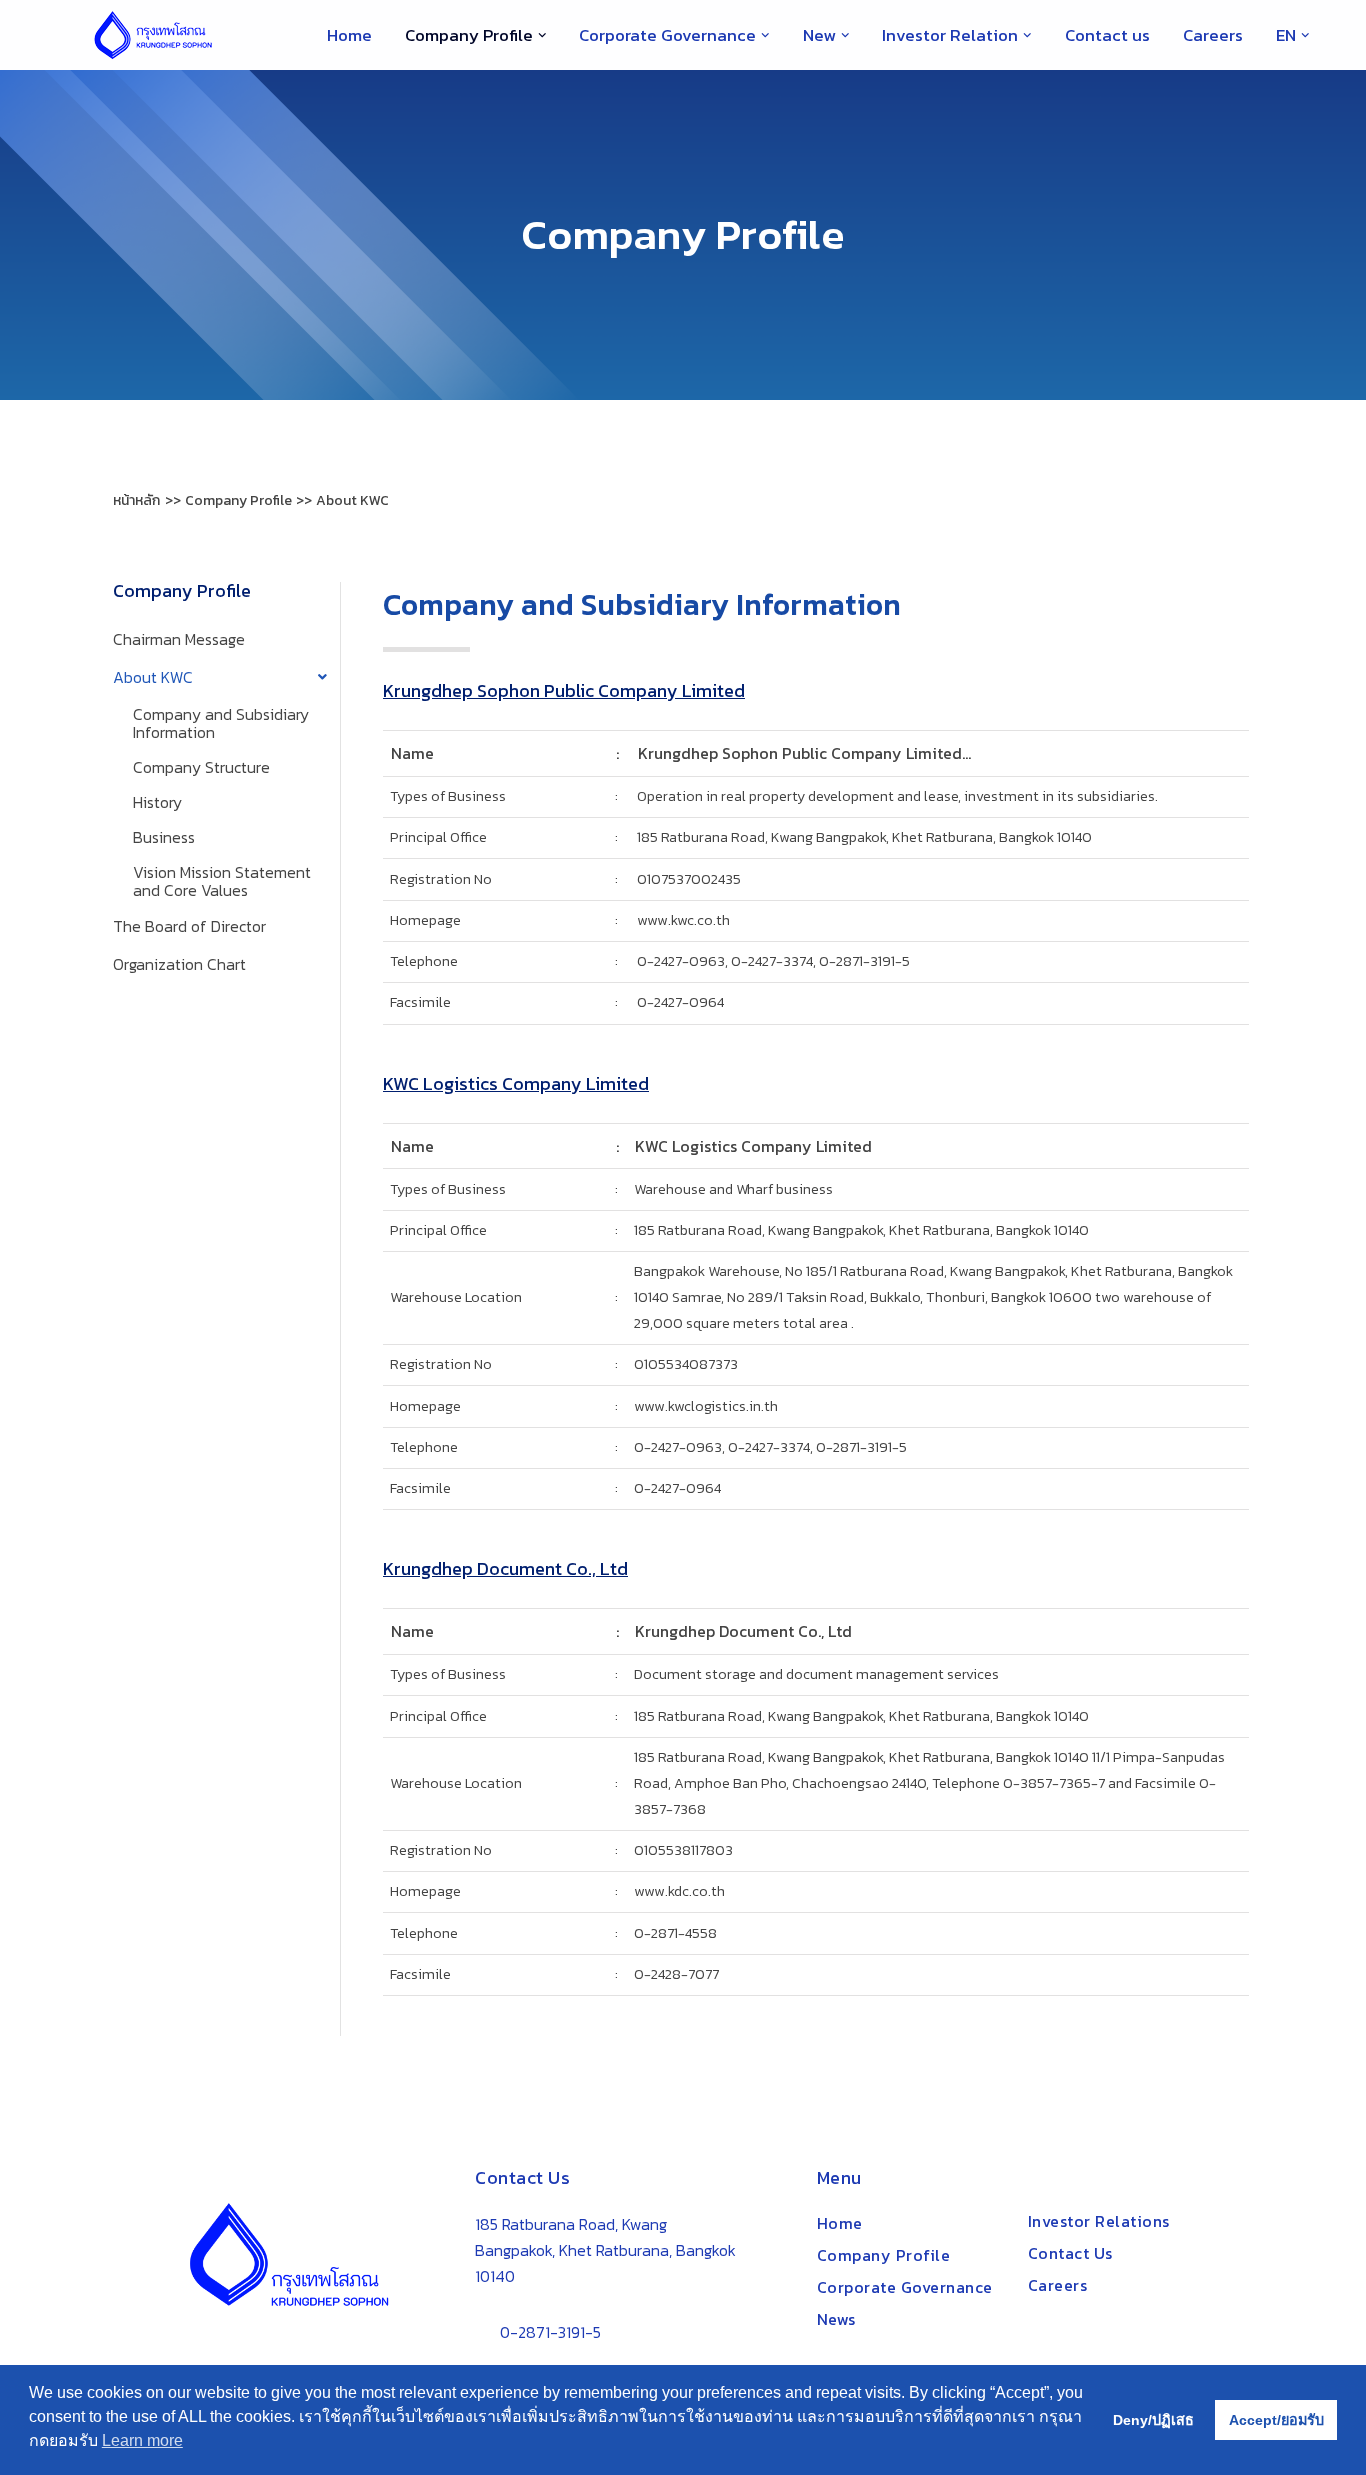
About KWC (153, 677)
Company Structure (201, 767)
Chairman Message (179, 639)
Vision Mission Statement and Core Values (222, 881)
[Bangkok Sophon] (153, 35)
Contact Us (1070, 2253)
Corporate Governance (905, 2287)
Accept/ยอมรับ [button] (1276, 2420)
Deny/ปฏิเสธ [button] (1153, 2420)
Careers (1213, 35)
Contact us (1107, 35)
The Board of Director (189, 926)
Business (164, 837)
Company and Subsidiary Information (221, 723)
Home (349, 35)
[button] (542, 35)
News (836, 2319)
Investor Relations (1099, 2221)
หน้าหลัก (136, 500)
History (157, 802)
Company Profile (884, 2255)
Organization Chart (179, 964)
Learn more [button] (142, 2440)
